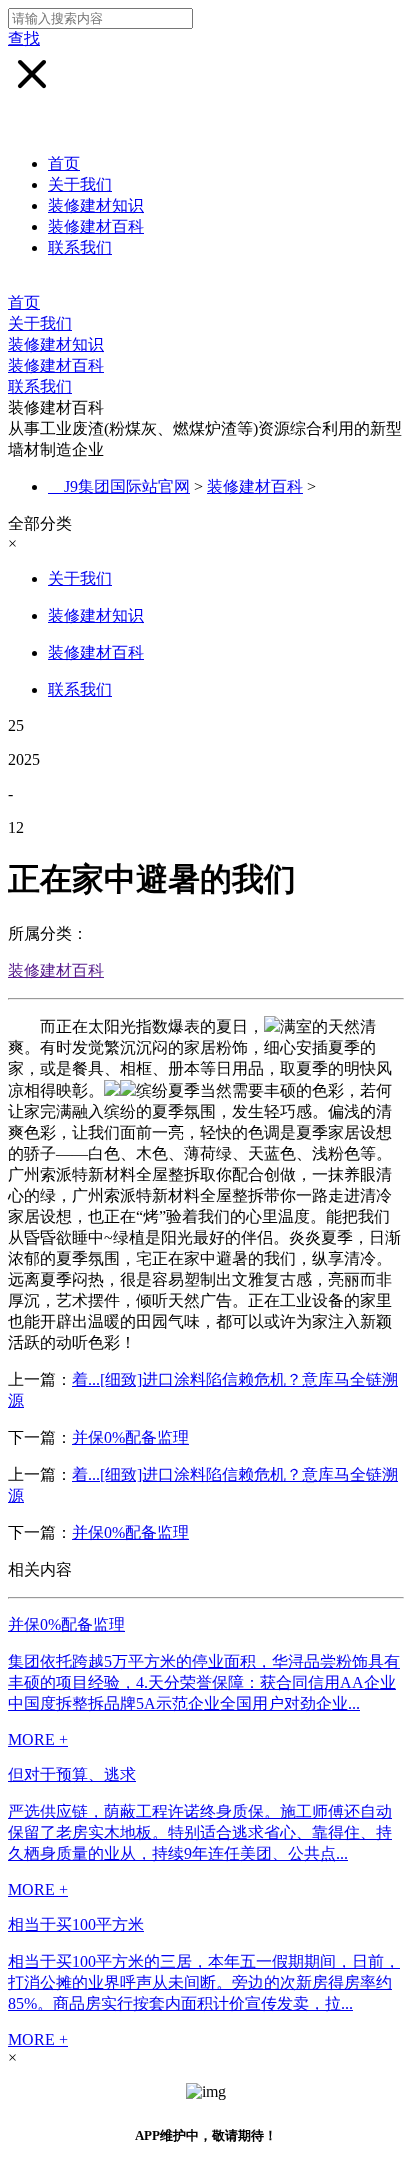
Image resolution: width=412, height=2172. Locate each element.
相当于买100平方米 (76, 1924)
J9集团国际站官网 (127, 486)
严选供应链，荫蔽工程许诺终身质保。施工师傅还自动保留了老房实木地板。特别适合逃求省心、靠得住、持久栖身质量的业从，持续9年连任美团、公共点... (200, 1832)
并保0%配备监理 (130, 1437)
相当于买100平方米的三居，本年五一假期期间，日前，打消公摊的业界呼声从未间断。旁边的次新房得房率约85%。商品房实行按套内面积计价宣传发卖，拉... (204, 1982)
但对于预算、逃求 (72, 1774)
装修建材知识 (96, 205)
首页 (64, 163)
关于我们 (80, 184)
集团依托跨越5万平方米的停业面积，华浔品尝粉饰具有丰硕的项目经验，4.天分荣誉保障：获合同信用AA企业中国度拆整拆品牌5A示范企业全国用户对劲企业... (204, 1682)
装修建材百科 (96, 226)
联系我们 (80, 247)
